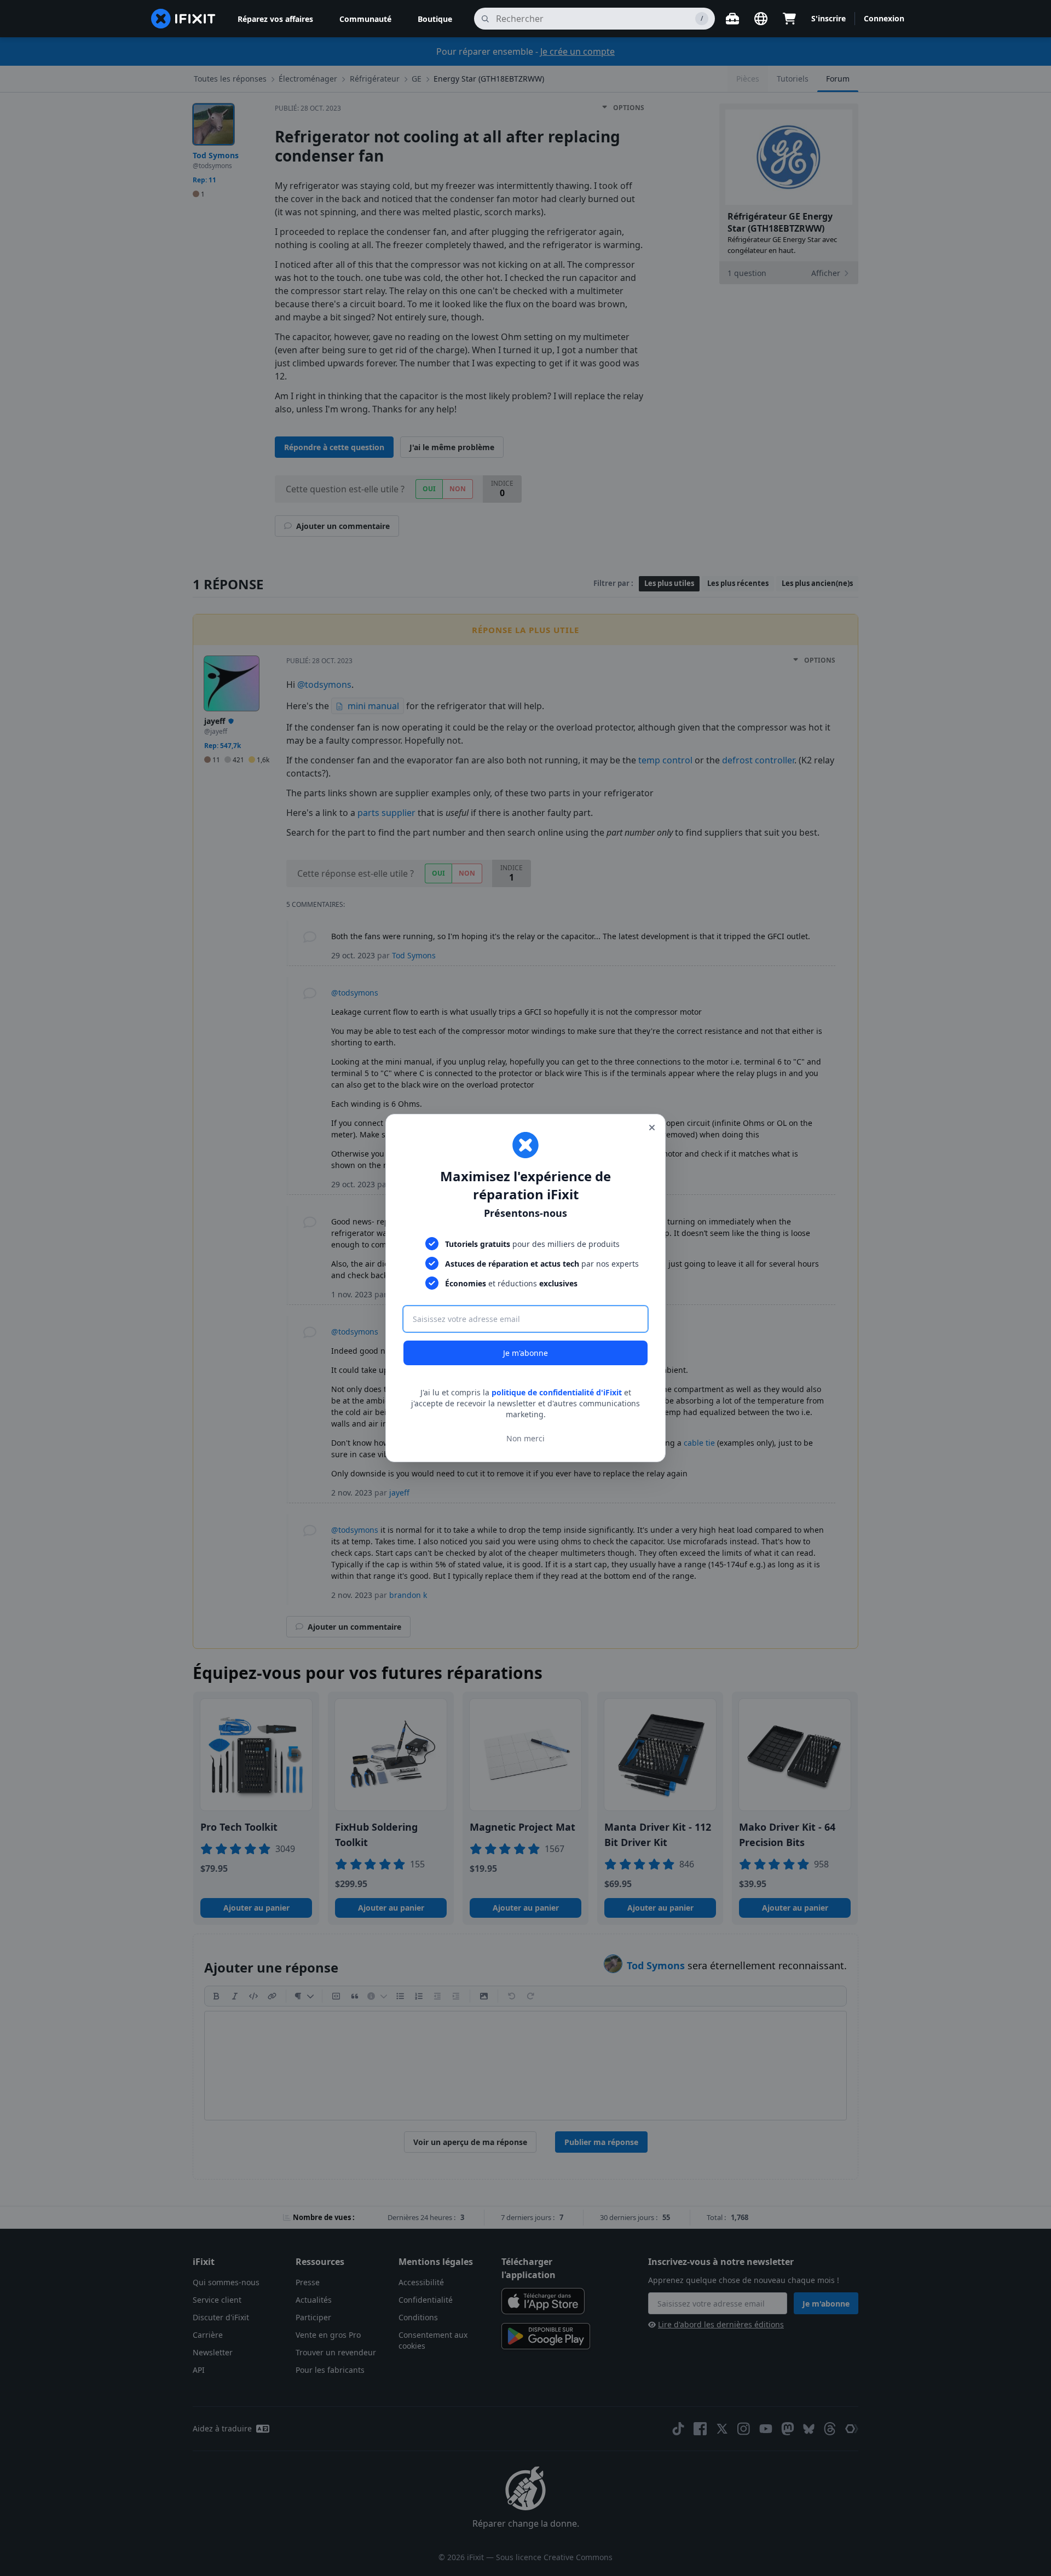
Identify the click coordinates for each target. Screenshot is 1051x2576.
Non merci (525, 1438)
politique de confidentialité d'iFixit (557, 1392)
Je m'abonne (525, 1353)
